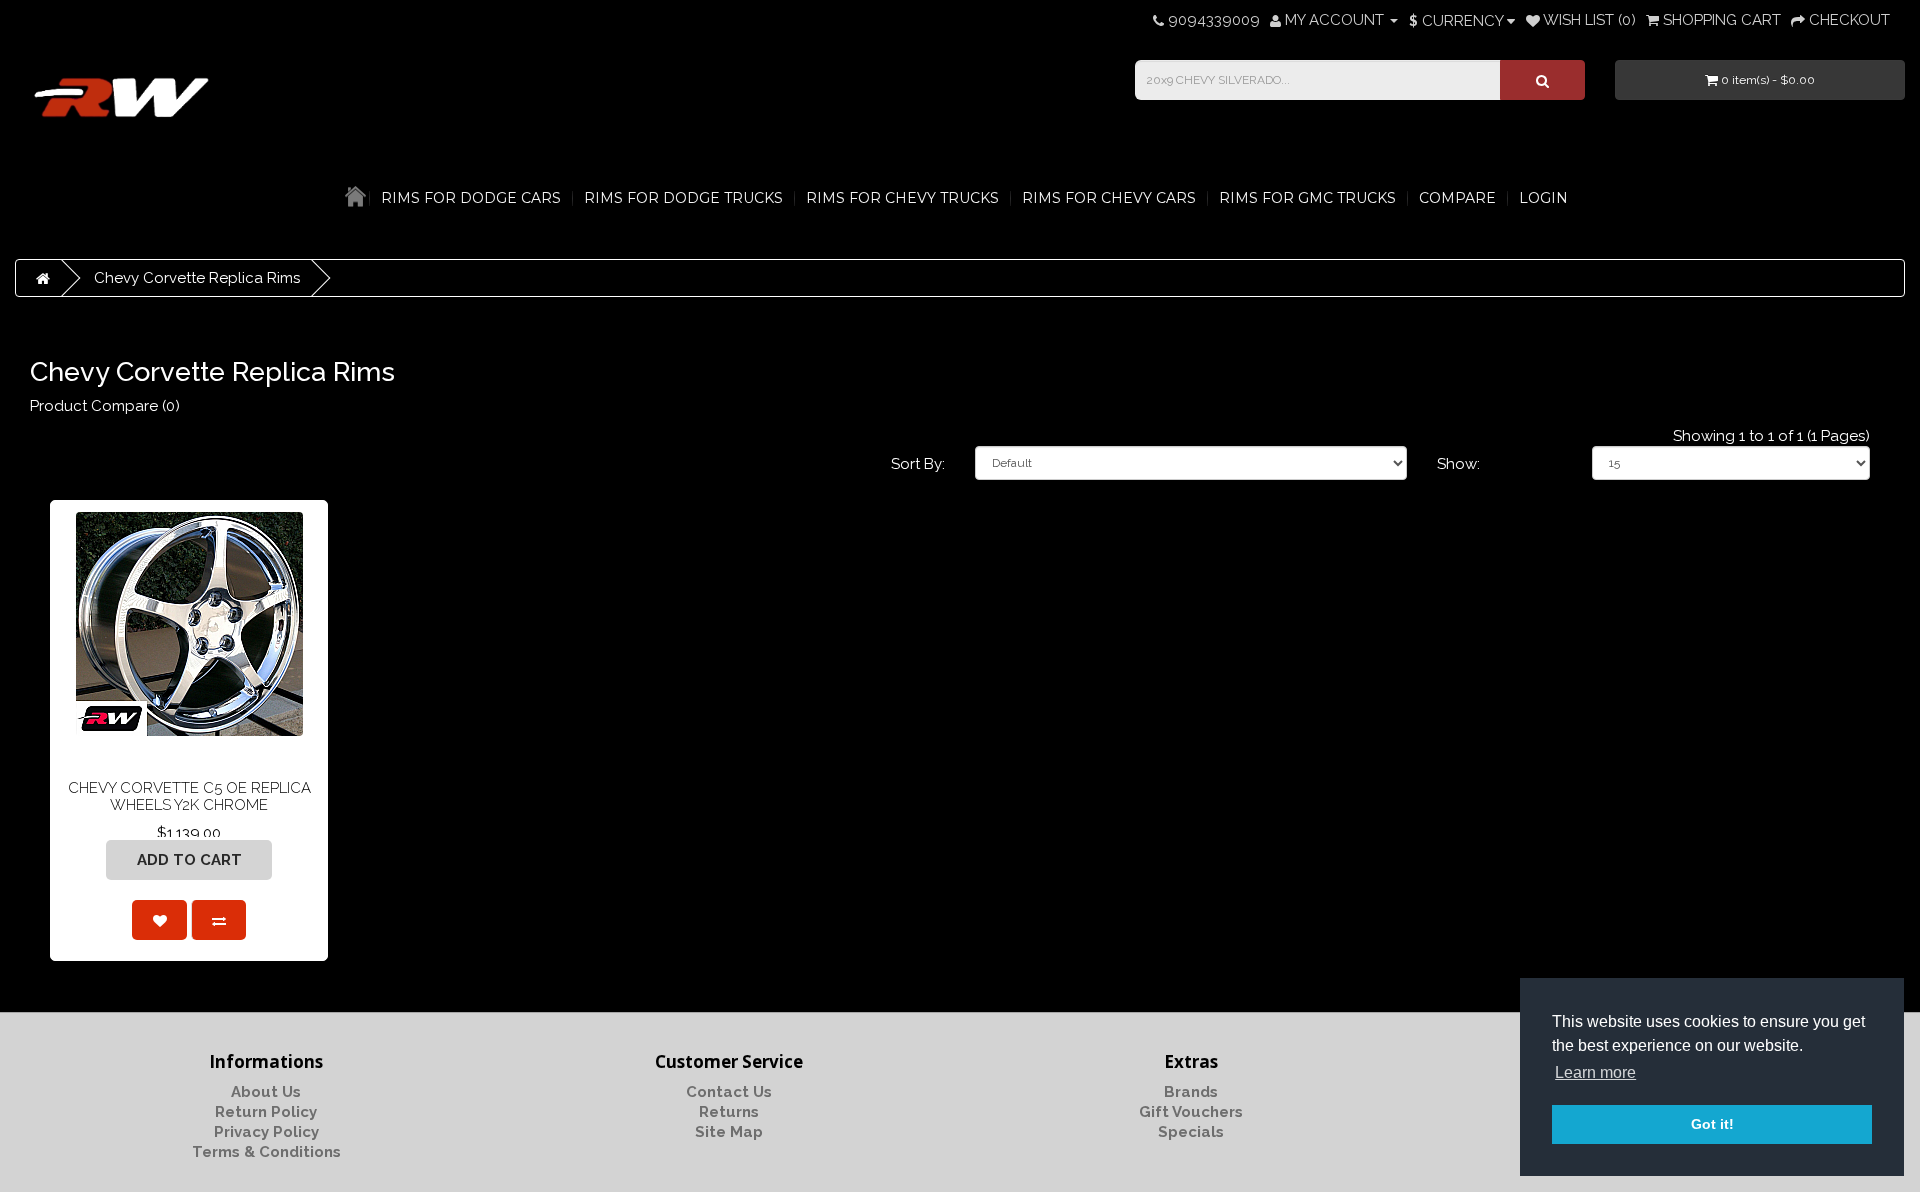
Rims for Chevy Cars (1109, 198)
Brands (1191, 1092)
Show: (1458, 464)
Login (1543, 198)
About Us (266, 1092)
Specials (1191, 1132)
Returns (729, 1112)
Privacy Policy (266, 1132)
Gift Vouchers (1191, 1112)
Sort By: (918, 464)
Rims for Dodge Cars (471, 198)
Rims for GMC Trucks (1307, 198)
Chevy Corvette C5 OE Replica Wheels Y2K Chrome (189, 796)
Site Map (729, 1132)
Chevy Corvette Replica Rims (197, 278)
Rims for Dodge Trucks (683, 198)
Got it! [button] (1712, 1124)
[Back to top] (1855, 1127)
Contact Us (729, 1092)
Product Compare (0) (105, 406)
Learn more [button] (1595, 1072)
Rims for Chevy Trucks (902, 198)
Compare (1457, 198)
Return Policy (266, 1112)
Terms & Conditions (266, 1152)
